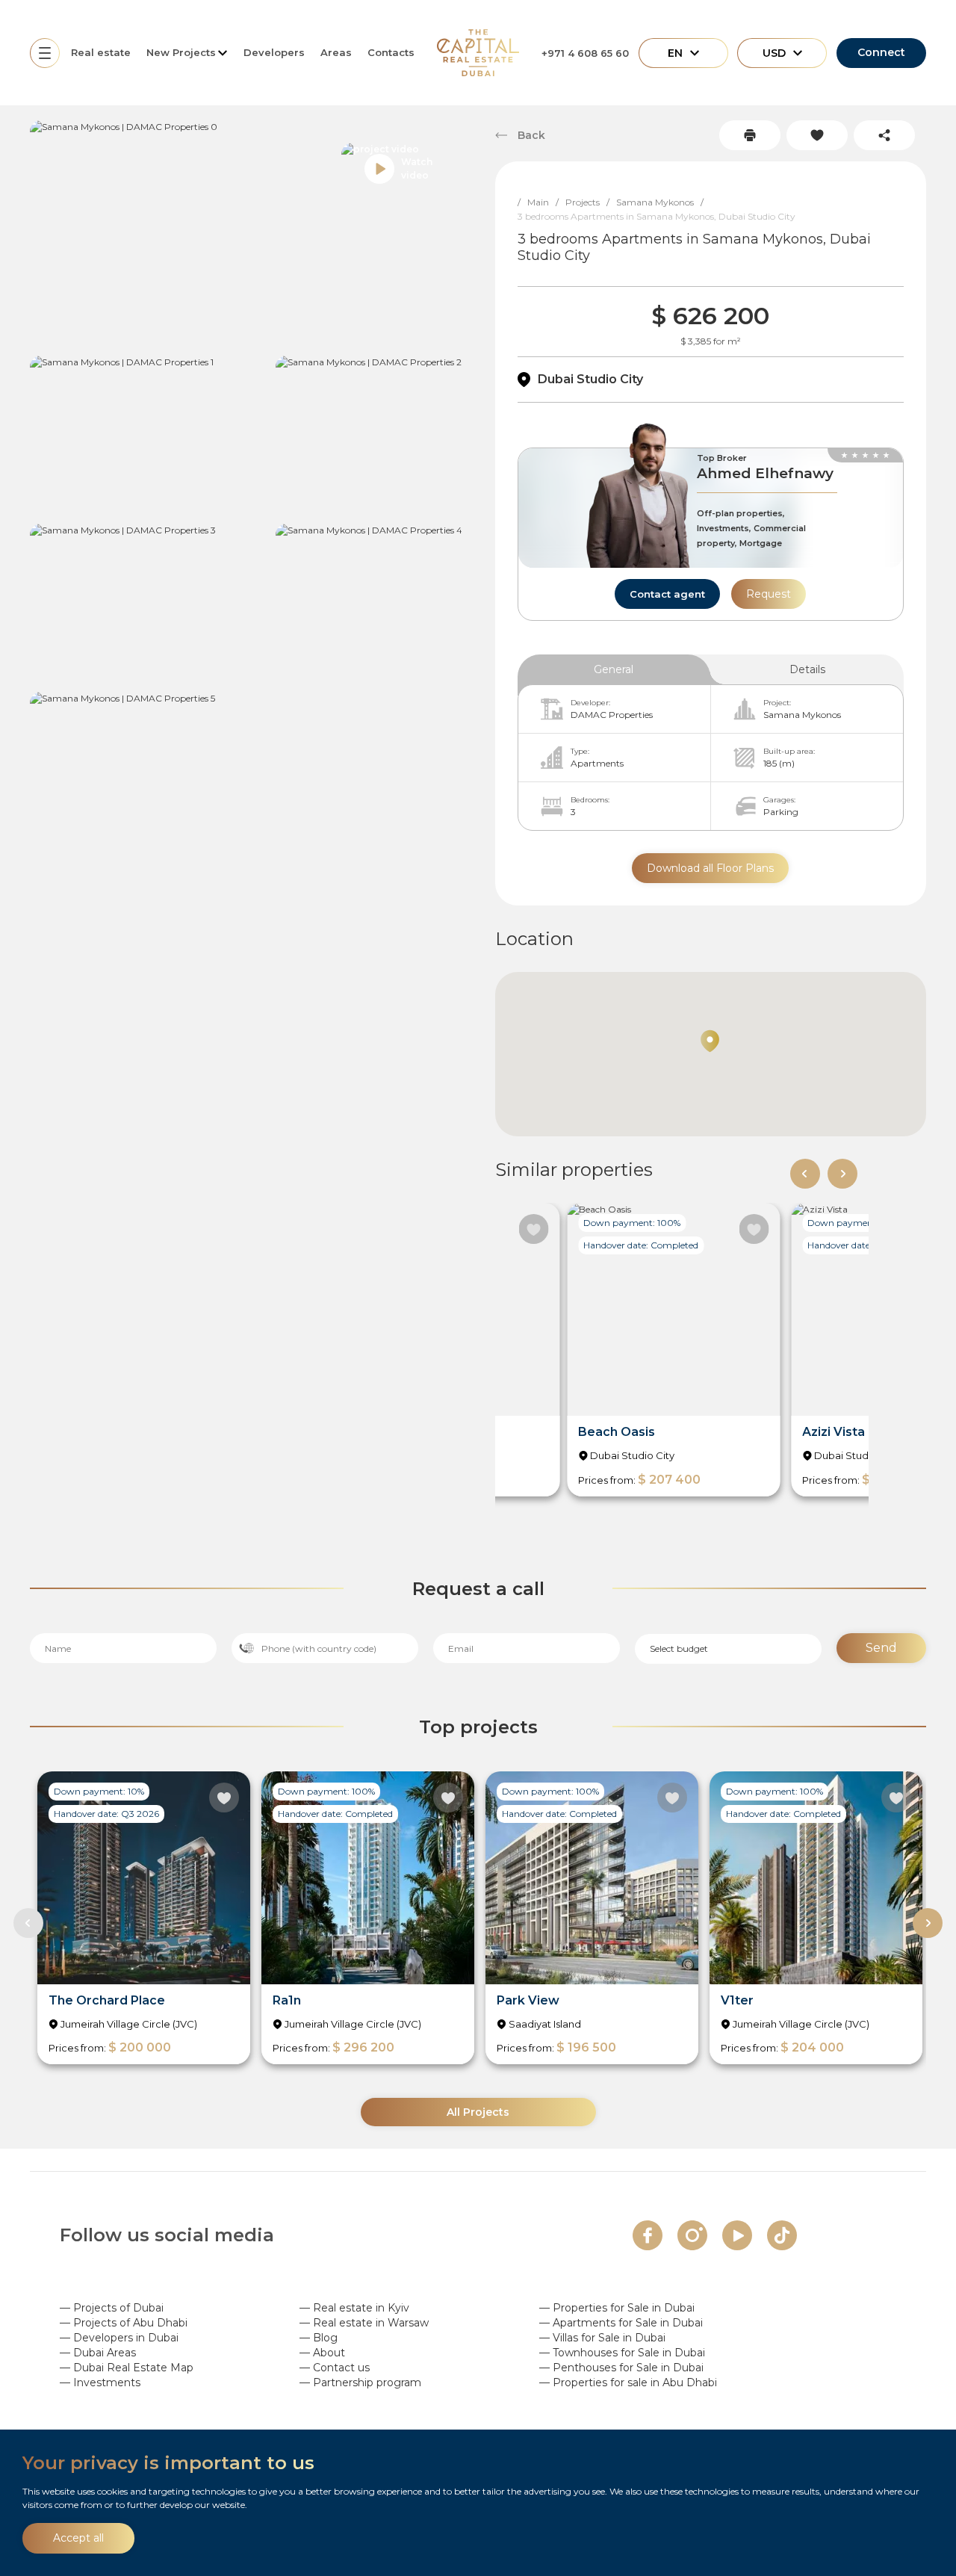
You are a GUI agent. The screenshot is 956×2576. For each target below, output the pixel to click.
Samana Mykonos (802, 715)
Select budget (679, 1648)
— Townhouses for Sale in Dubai (622, 2353)
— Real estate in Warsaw (364, 2323)
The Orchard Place (107, 2000)
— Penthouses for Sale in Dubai (621, 2368)
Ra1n (287, 2000)
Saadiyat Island (545, 2024)
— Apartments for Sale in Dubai (621, 2323)
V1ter (737, 2000)
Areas (336, 52)
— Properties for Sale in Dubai (617, 2308)
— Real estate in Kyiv (354, 2308)
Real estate (101, 52)
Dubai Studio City (590, 379)
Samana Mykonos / (663, 202)
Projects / (591, 202)
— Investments (100, 2383)
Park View (528, 2000)
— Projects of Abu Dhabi (124, 2323)
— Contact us (335, 2368)
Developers (274, 52)
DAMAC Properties (612, 715)
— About (322, 2353)
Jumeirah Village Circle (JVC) (129, 2024)
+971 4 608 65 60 (585, 53)
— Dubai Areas (98, 2353)
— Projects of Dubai (112, 2308)
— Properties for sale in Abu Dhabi (628, 2383)
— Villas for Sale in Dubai (602, 2338)
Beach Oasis (617, 1432)
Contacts (391, 52)
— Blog (319, 2338)
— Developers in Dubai (119, 2338)
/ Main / (541, 202)
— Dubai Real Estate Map (127, 2368)
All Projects (478, 2112)
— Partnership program (360, 2383)
